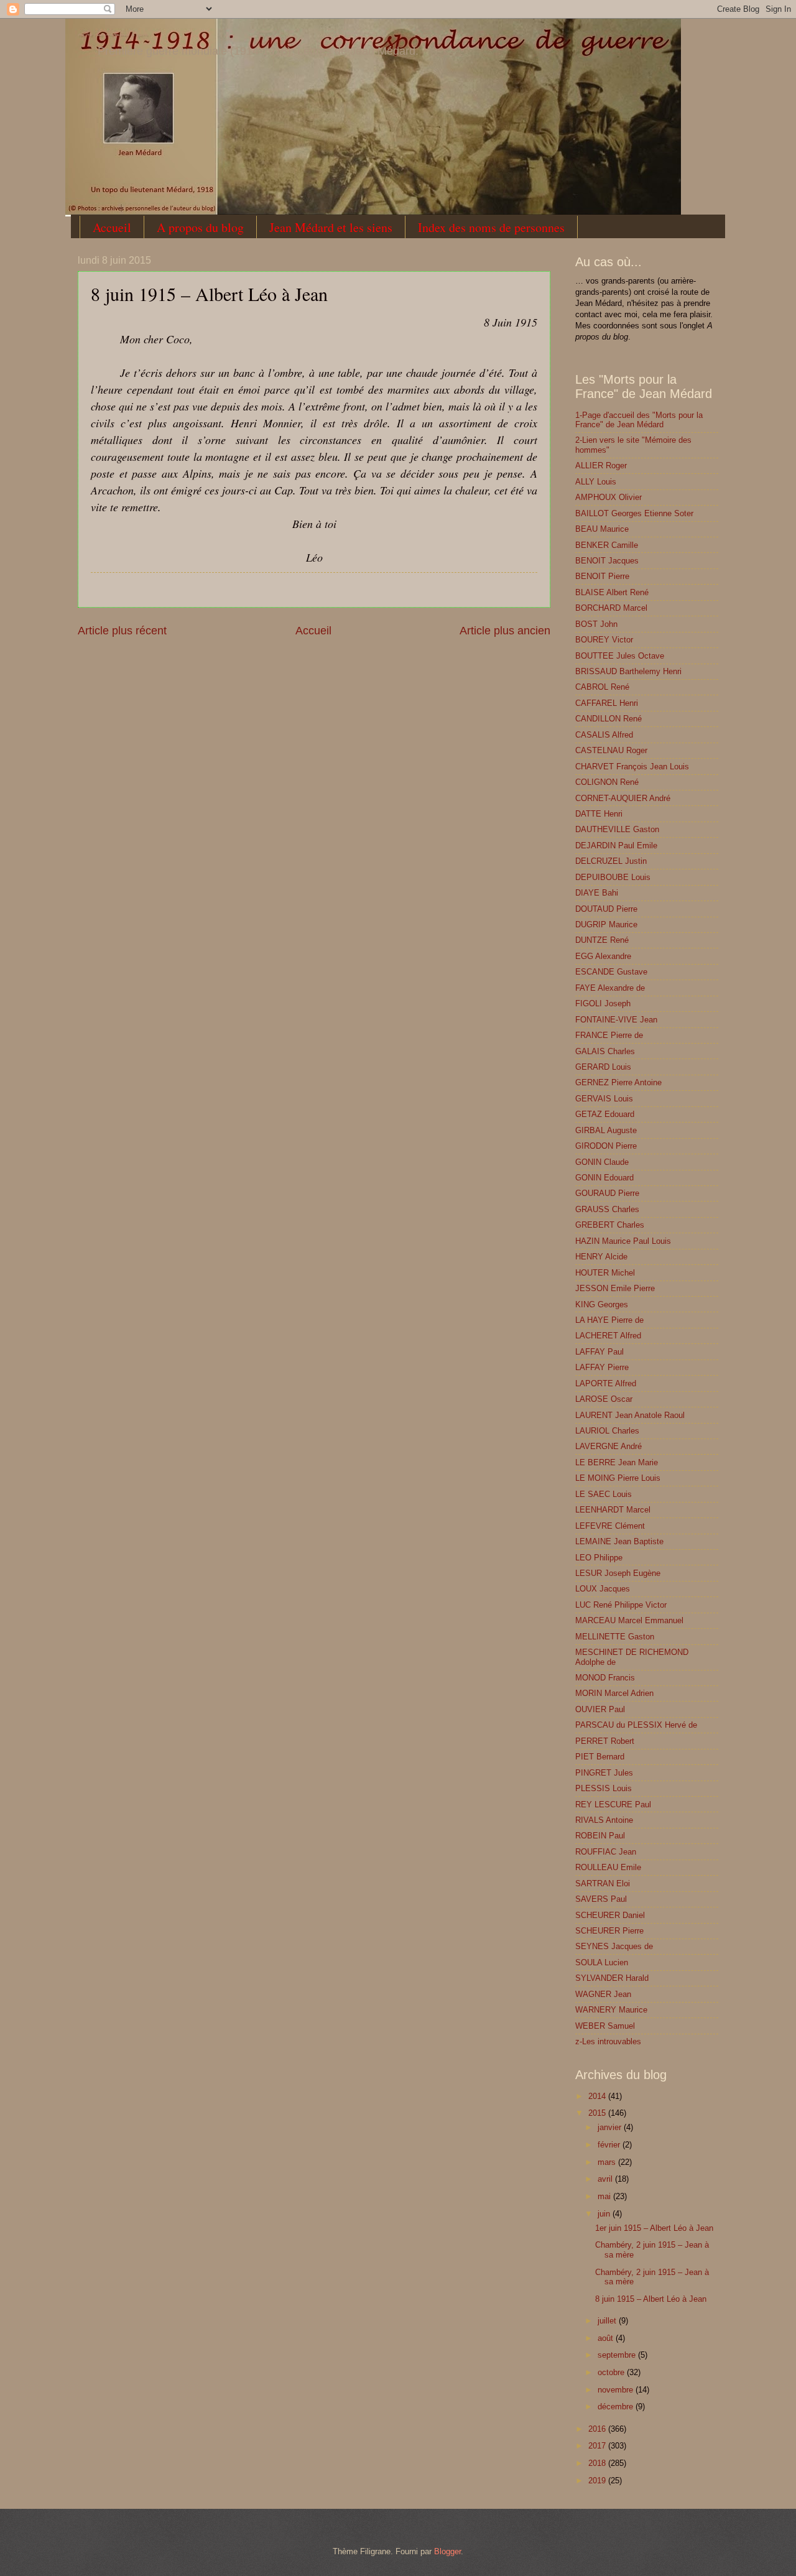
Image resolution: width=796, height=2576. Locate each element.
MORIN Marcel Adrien (614, 1693)
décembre (617, 2407)
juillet (608, 2321)
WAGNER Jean (603, 1994)
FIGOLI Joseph (603, 1003)
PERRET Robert (605, 1741)
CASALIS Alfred (604, 735)
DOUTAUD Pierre (606, 909)
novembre (617, 2390)
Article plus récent (122, 631)
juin (605, 2214)
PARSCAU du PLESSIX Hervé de (636, 1725)
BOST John (596, 624)
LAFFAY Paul (599, 1352)
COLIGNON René (607, 782)
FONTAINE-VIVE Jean (616, 1020)
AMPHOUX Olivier (609, 497)
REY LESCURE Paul (613, 1805)
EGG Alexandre (603, 956)
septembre (618, 2355)
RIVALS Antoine (604, 1820)
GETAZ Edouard (605, 1114)
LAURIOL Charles (607, 1431)
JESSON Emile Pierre (615, 1288)
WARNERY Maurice (611, 2010)
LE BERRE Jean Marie (617, 1462)
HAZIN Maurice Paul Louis (623, 1241)
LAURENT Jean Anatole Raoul (630, 1415)
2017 (598, 2446)
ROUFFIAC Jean (606, 1852)
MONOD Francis (605, 1678)
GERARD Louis (603, 1067)
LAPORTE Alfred (606, 1383)
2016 (598, 2429)
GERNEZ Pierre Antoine (618, 1082)
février (610, 2145)
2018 (598, 2463)
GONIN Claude (602, 1162)
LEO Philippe (599, 1558)
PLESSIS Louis (604, 1788)
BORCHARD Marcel (611, 608)
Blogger (447, 2551)
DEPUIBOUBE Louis (613, 877)
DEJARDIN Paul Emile (616, 846)
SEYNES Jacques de (614, 1946)
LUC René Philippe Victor (621, 1605)
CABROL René (602, 687)
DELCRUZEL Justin (611, 861)
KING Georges (602, 1304)
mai (605, 2196)
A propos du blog (200, 227)
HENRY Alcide (601, 1257)
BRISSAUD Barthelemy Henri (628, 671)
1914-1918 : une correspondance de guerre (113, 35)
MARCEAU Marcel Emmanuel (629, 1620)
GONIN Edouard (604, 1178)
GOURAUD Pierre (607, 1193)
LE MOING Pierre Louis (618, 1478)
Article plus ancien (505, 631)
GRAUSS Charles (607, 1209)
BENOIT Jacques (607, 561)
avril (606, 2179)
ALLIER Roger (601, 466)
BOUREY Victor (604, 640)
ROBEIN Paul (600, 1836)
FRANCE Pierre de (609, 1035)
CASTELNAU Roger (611, 750)
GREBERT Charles (610, 1225)
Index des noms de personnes (491, 227)
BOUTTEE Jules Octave (620, 656)
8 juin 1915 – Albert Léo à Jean (651, 2299)
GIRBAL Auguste (606, 1130)
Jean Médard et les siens (331, 227)
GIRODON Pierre (606, 1146)
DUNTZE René (602, 940)
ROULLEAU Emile (608, 1867)
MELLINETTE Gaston (615, 1637)
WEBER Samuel (605, 2026)
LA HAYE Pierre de (609, 1320)
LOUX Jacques (603, 1589)
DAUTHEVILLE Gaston (617, 829)
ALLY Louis (596, 482)
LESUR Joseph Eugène (618, 1573)
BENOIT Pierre (602, 576)
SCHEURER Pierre (609, 1931)
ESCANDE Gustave (611, 972)
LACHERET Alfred (608, 1336)
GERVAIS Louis (604, 1099)
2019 (598, 2481)
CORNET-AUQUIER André (623, 798)
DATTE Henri (599, 814)
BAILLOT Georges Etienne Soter (634, 513)
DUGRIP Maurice (606, 924)
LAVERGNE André (609, 1446)
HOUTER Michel (605, 1273)
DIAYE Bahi (597, 893)
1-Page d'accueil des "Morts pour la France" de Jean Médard (639, 420)
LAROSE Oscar (604, 1399)
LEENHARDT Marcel (613, 1510)
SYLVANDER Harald (612, 1978)
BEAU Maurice (602, 529)
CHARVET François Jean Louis (632, 767)
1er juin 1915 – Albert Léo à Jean (654, 2228)
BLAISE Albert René (612, 592)
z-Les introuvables (608, 2041)
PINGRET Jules (604, 1773)
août (607, 2338)
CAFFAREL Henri (607, 703)
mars (608, 2162)
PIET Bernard (600, 1757)
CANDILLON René (609, 719)
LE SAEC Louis (604, 1494)
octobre (612, 2372)
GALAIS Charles (605, 1051)
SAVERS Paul (601, 1899)
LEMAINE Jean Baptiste (619, 1541)
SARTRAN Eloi (603, 1883)
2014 (598, 2096)
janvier (611, 2127)
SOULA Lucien (602, 1962)
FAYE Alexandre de (610, 988)
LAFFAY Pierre (602, 1367)
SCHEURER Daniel (610, 1915)
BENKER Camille (607, 545)
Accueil (112, 227)
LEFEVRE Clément (610, 1526)
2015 (598, 2113)
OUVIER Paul (600, 1709)
